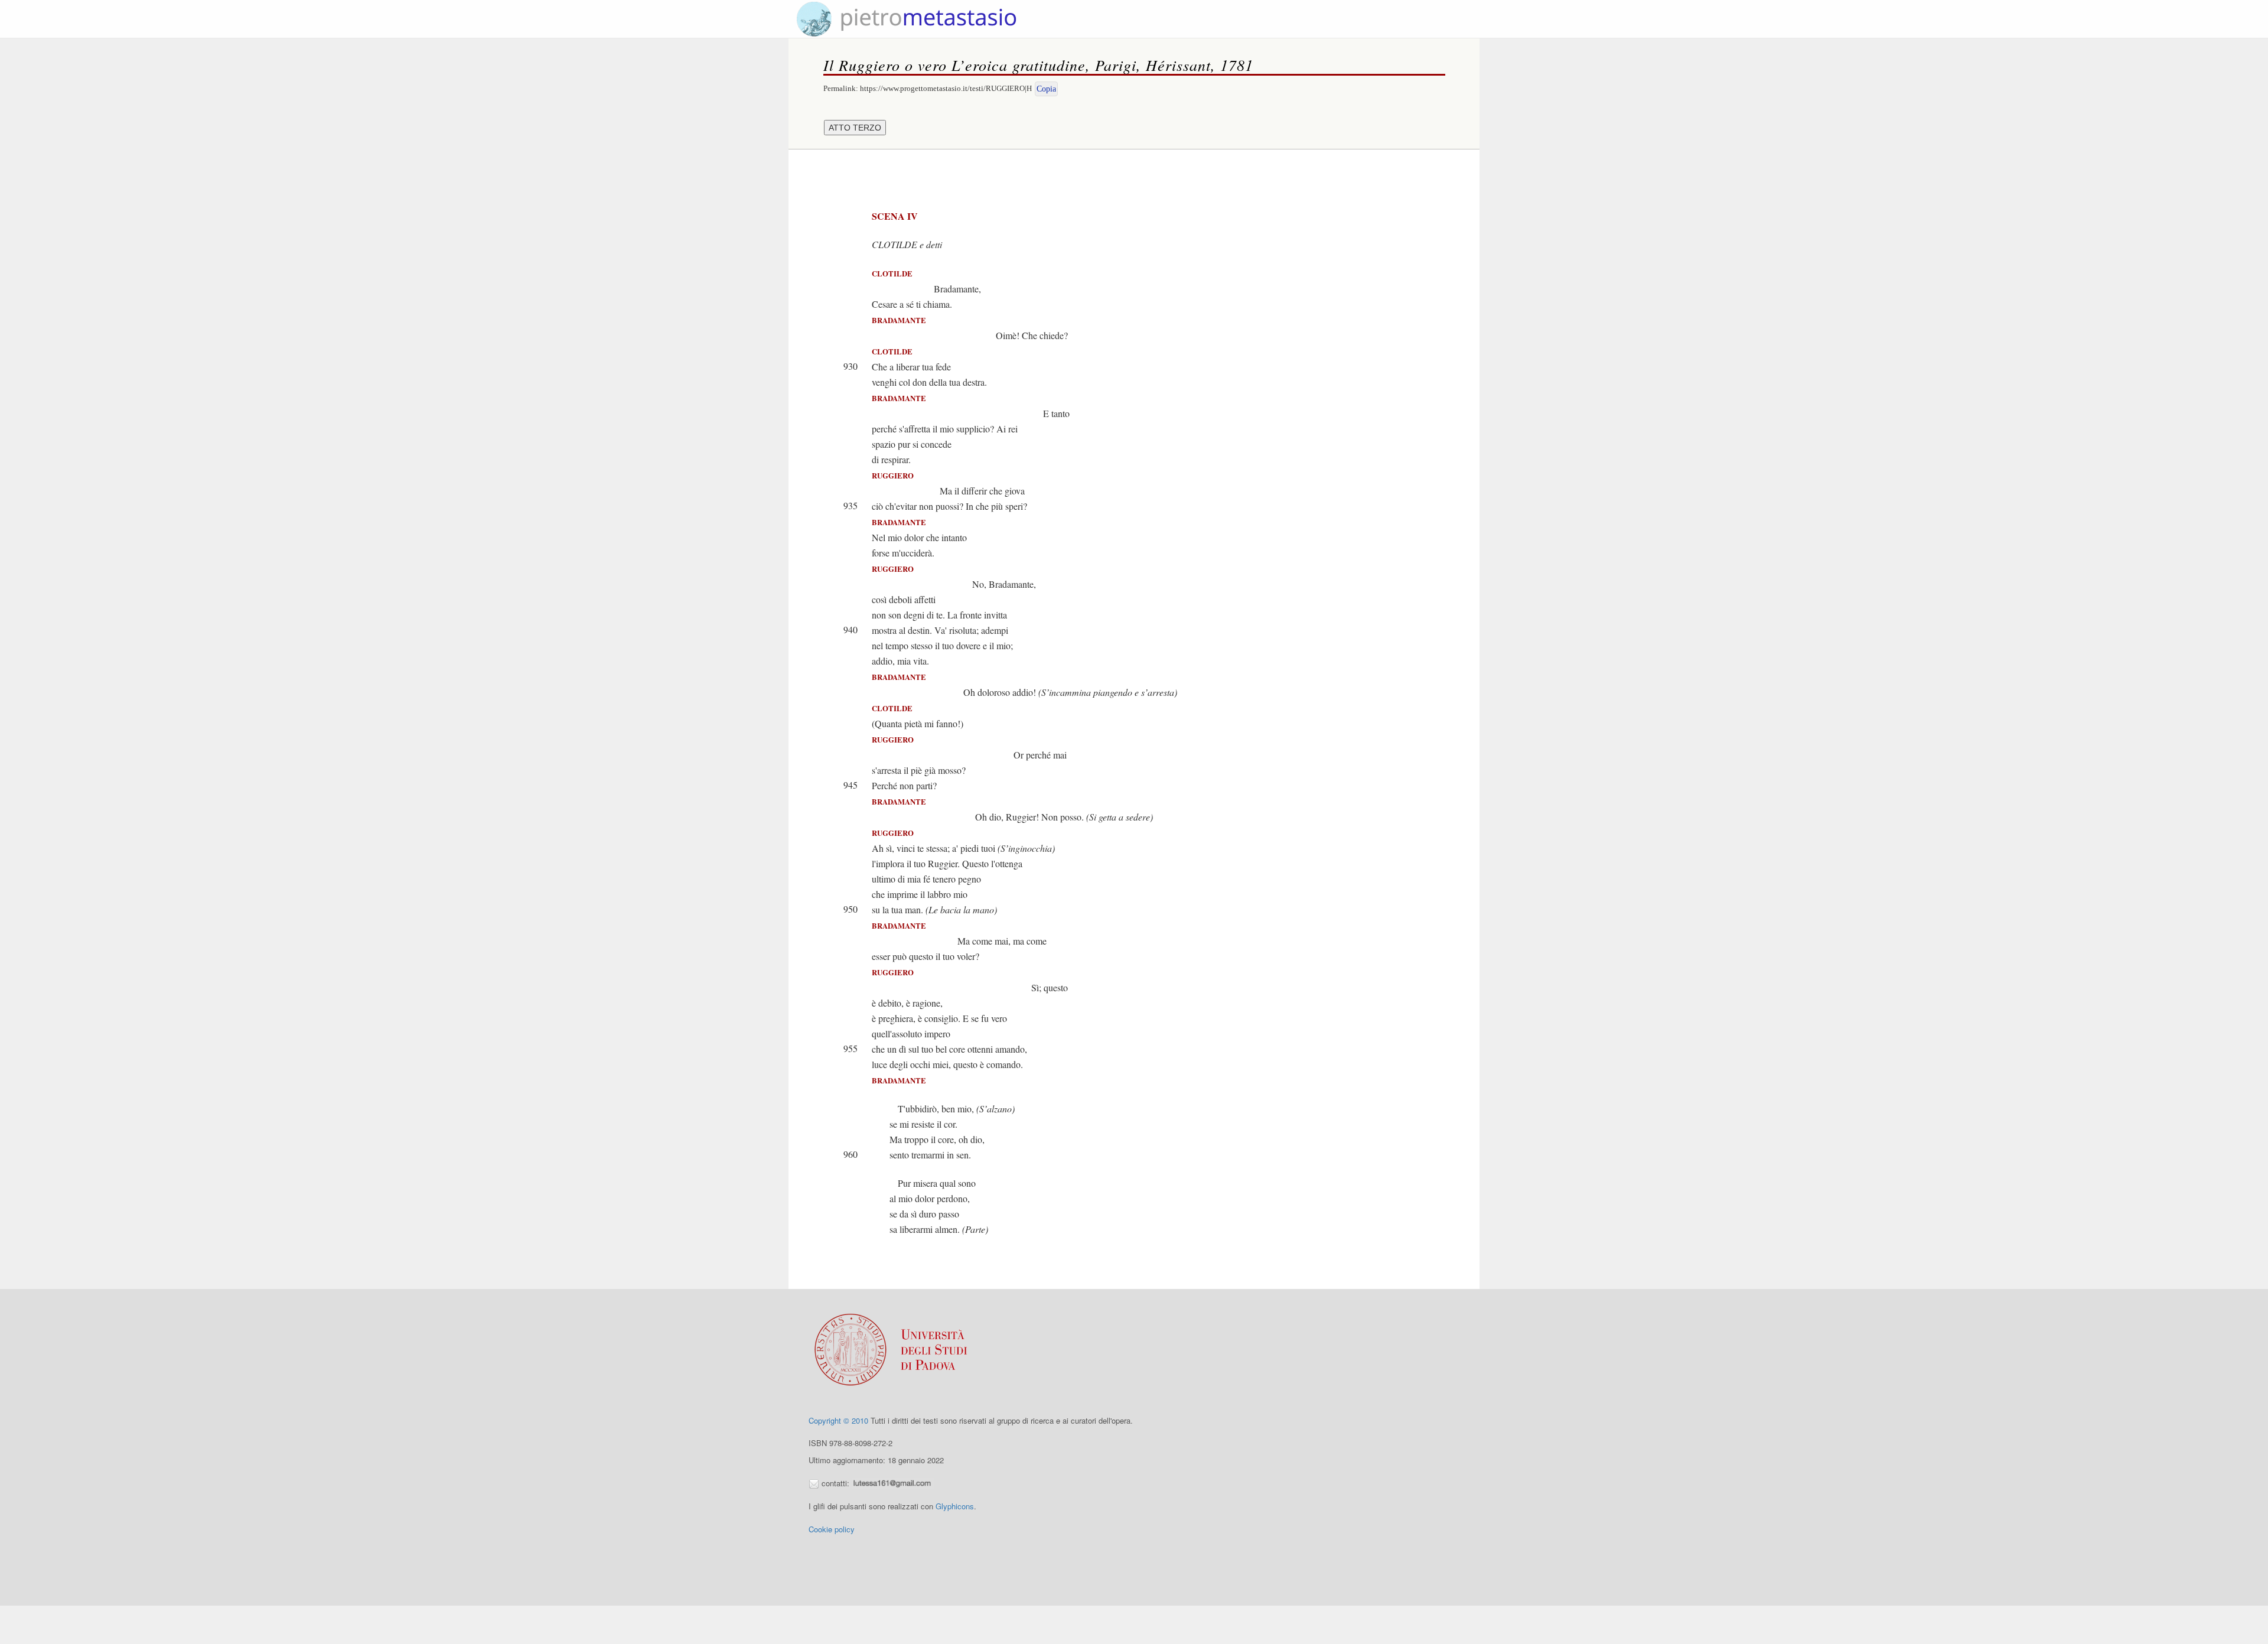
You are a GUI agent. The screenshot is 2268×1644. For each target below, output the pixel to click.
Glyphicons (955, 1506)
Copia (1046, 89)
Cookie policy (832, 1529)
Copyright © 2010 (838, 1420)
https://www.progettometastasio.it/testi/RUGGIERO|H (946, 88)
